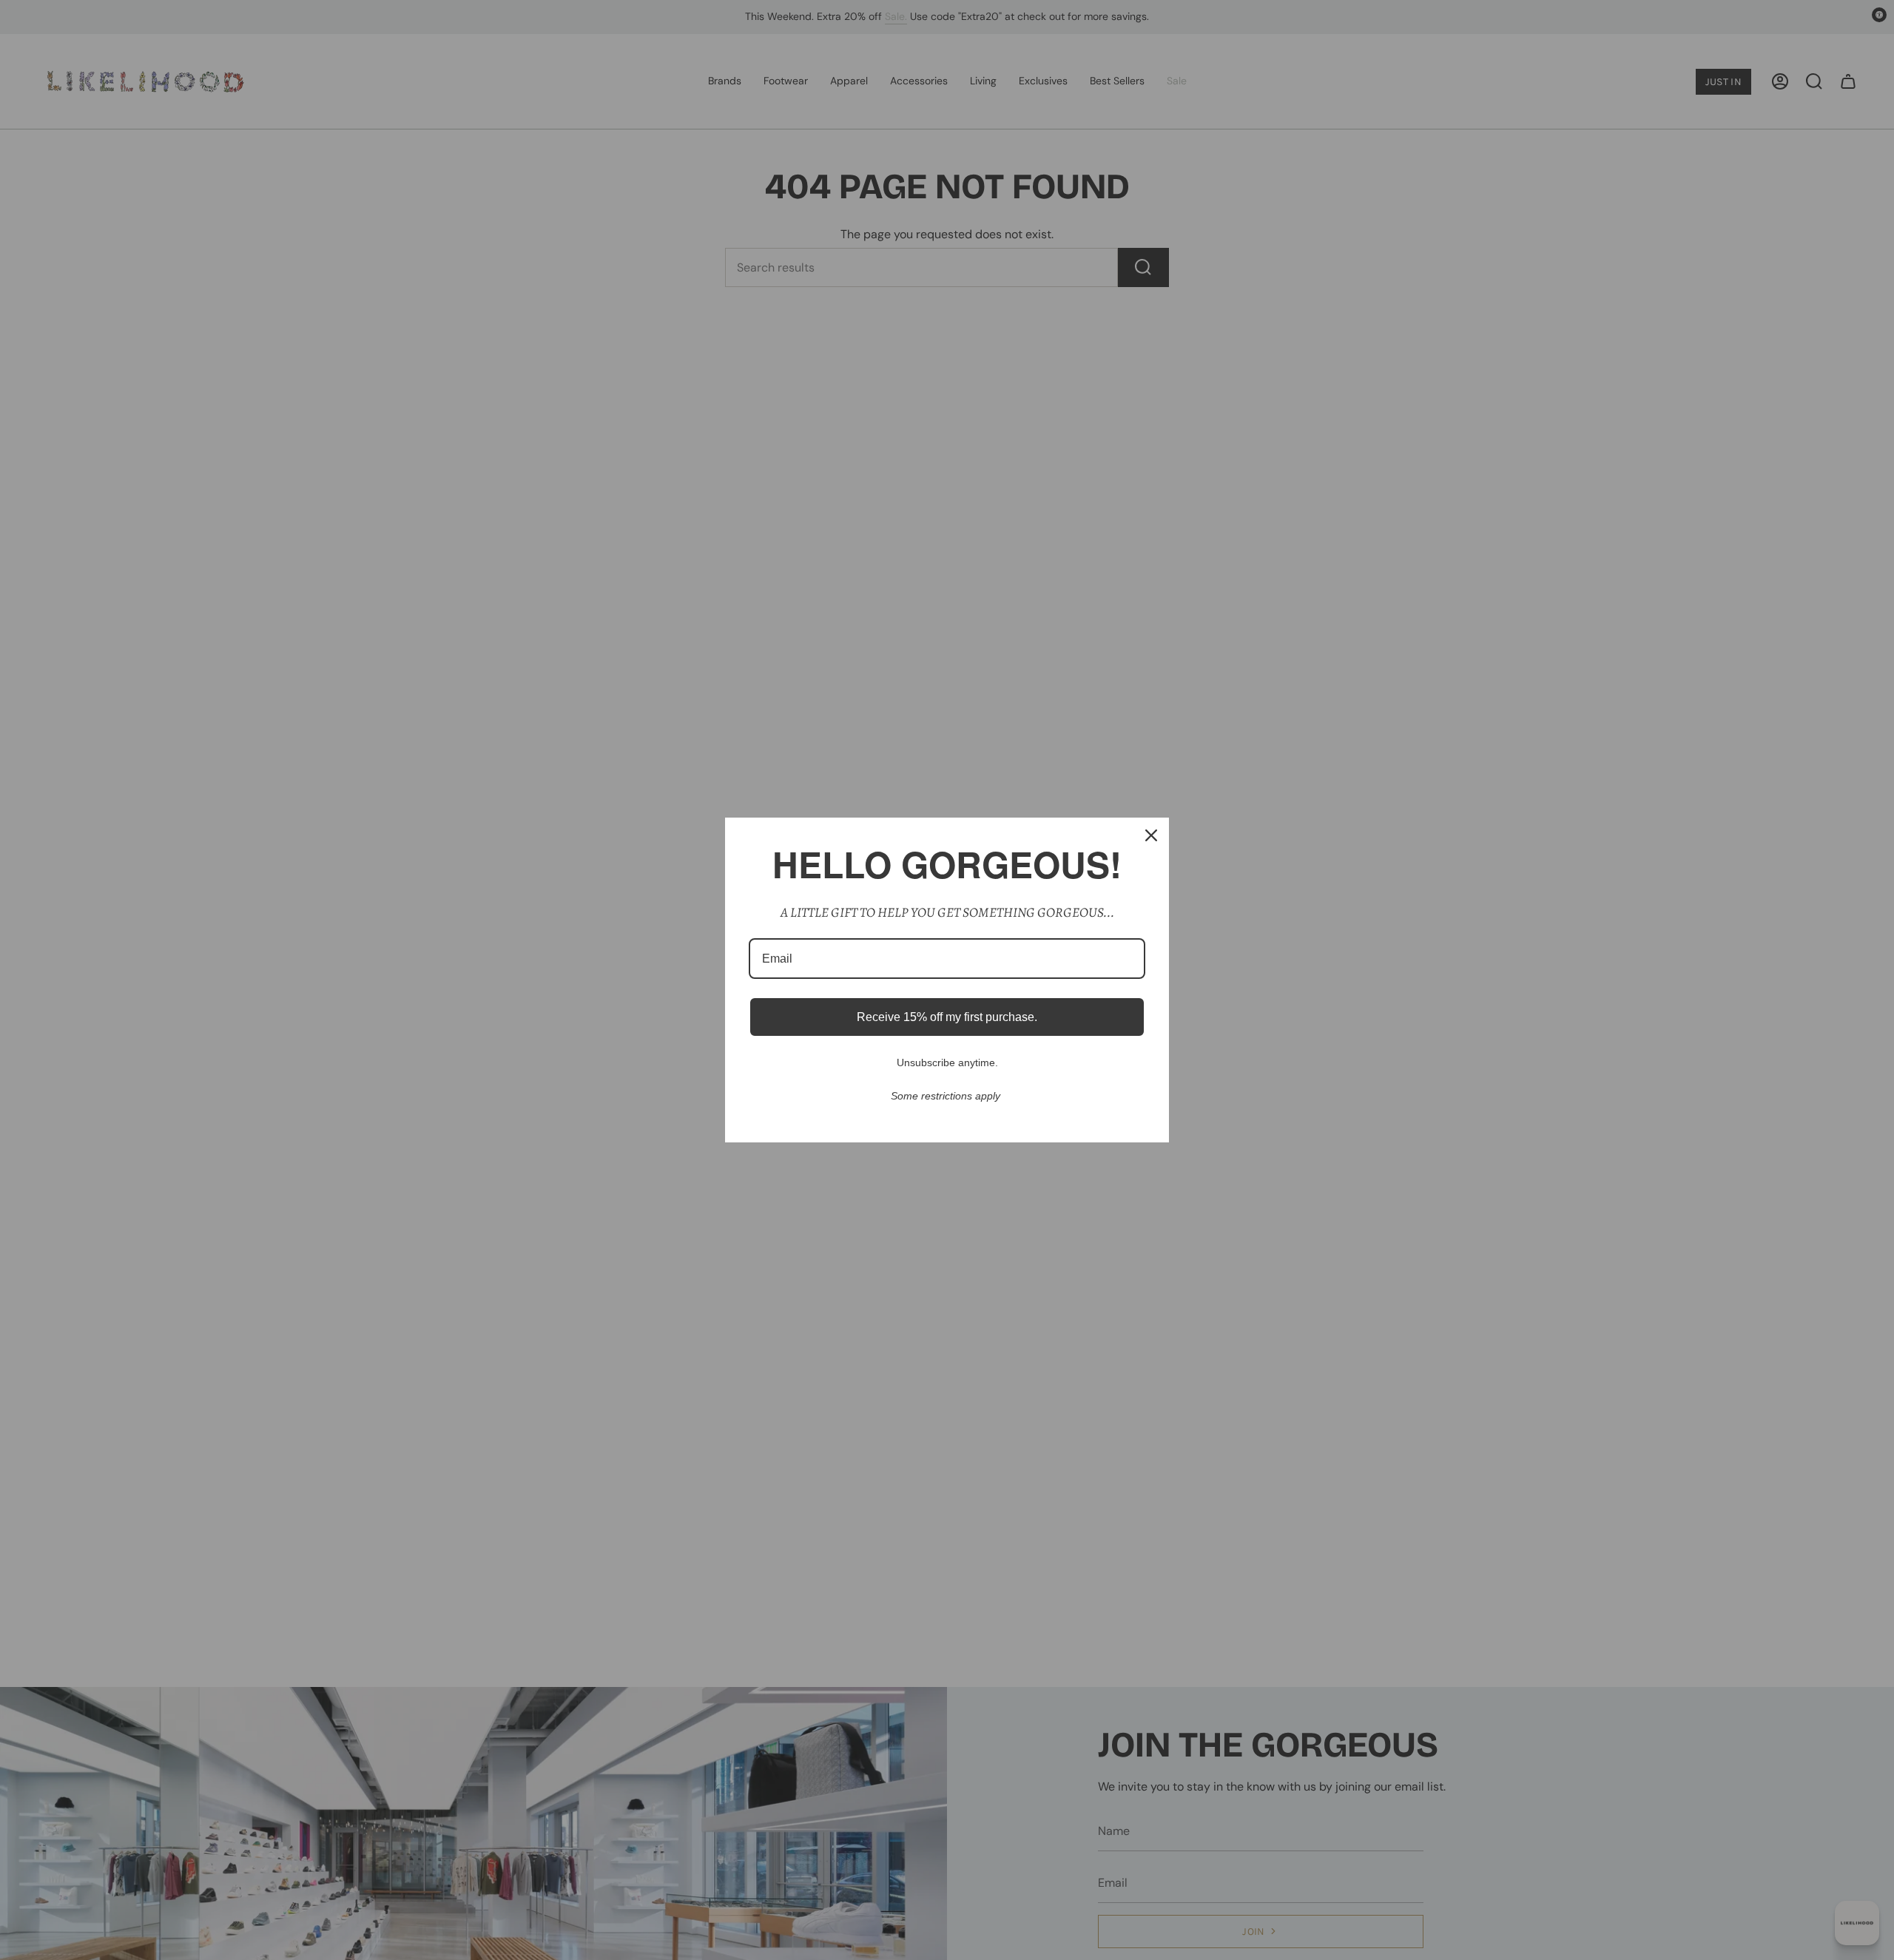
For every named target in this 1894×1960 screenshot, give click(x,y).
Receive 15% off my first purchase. (947, 1017)
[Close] (1151, 835)
